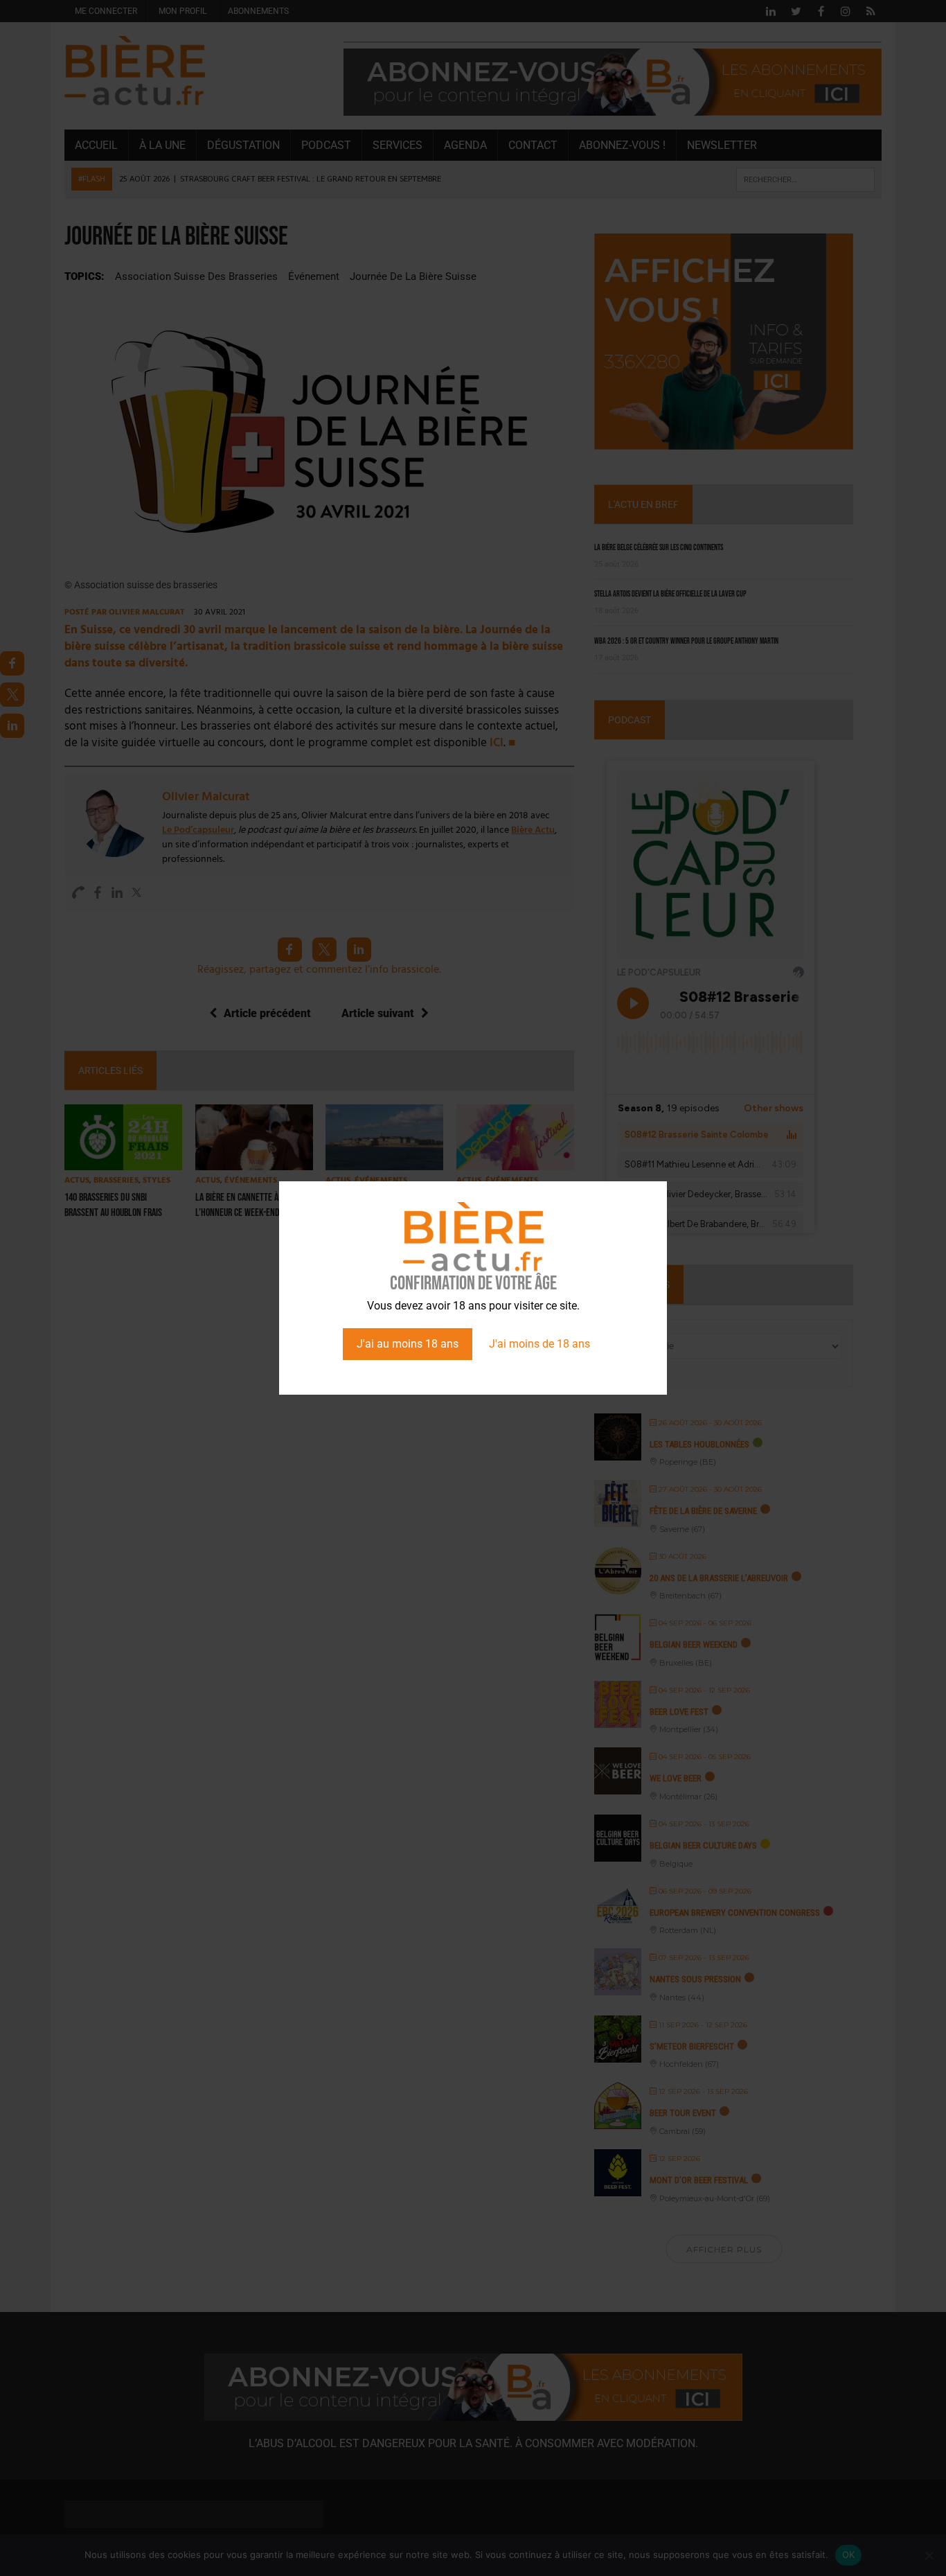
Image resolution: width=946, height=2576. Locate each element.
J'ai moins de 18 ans (539, 1344)
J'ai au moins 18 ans (408, 1344)
